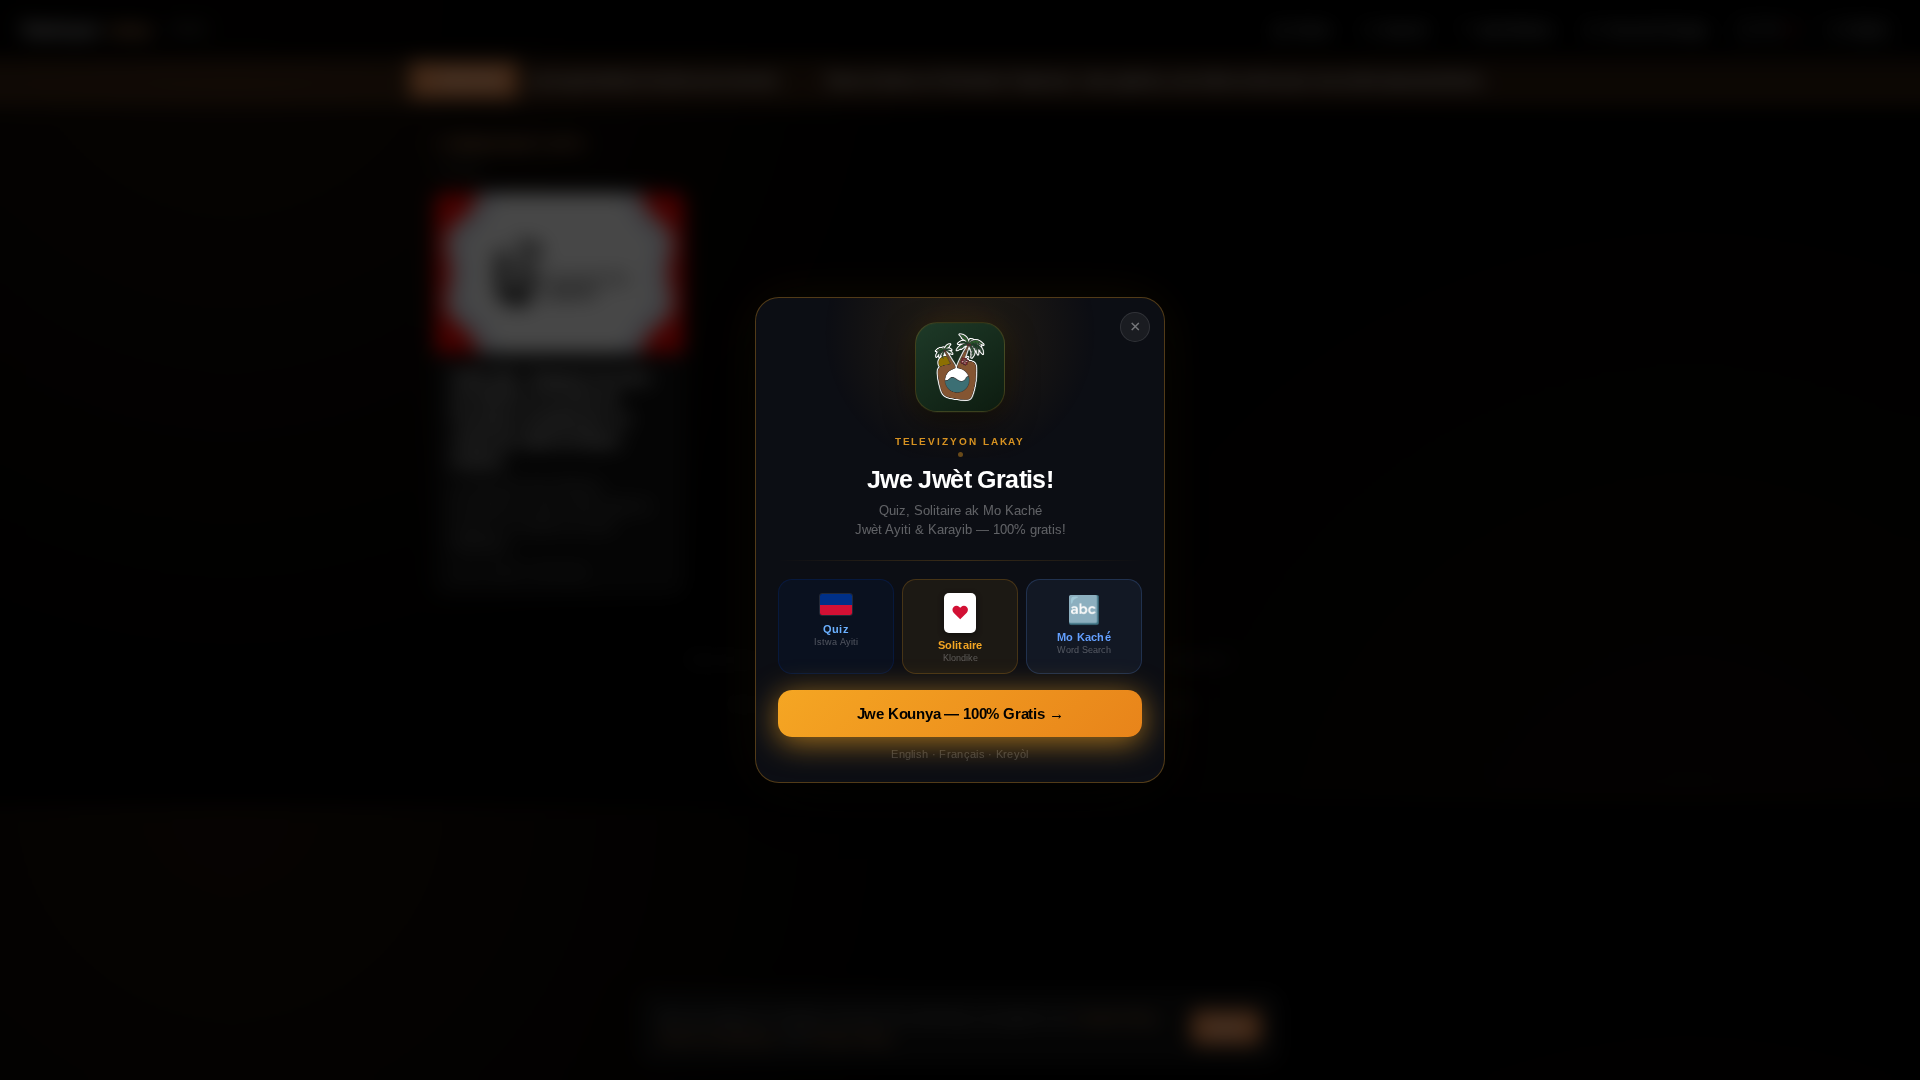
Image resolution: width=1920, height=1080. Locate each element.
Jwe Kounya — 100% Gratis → (960, 713)
